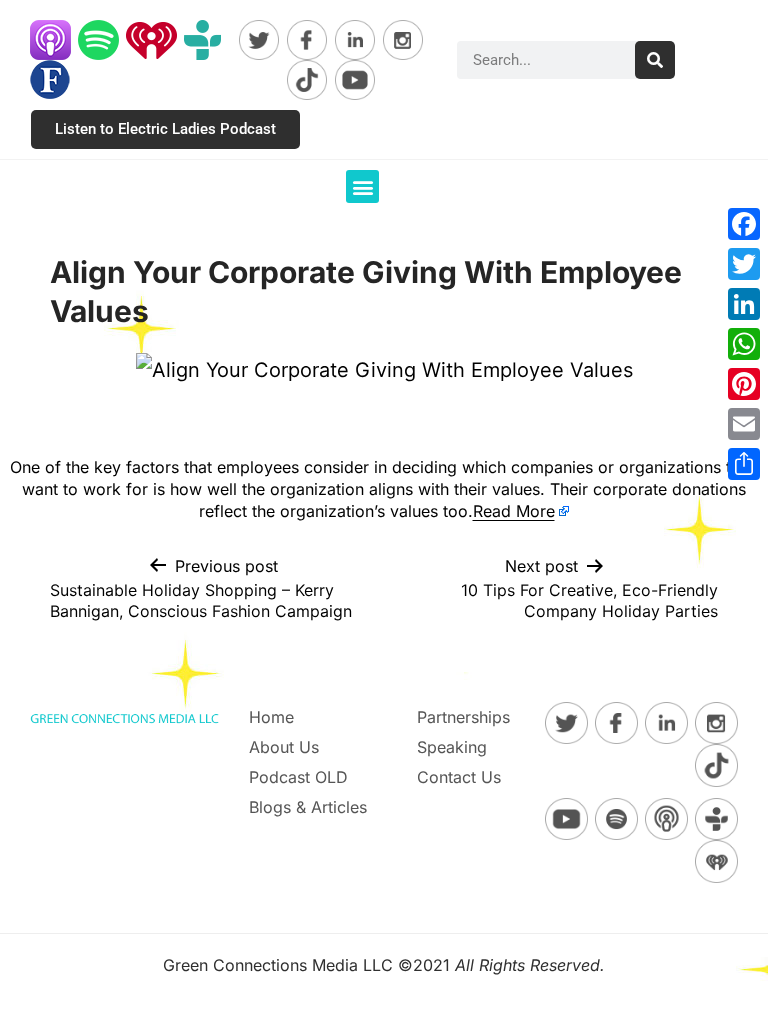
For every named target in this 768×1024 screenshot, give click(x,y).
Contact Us (459, 777)
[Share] (744, 464)
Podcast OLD (298, 777)
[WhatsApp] (744, 344)
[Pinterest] (744, 384)
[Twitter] (744, 264)
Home (271, 717)
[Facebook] (744, 224)
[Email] (744, 424)
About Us (284, 747)
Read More (514, 511)
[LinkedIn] (744, 304)
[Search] (655, 60)
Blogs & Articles (308, 807)
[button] (362, 186)
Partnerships (463, 717)
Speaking (452, 747)
